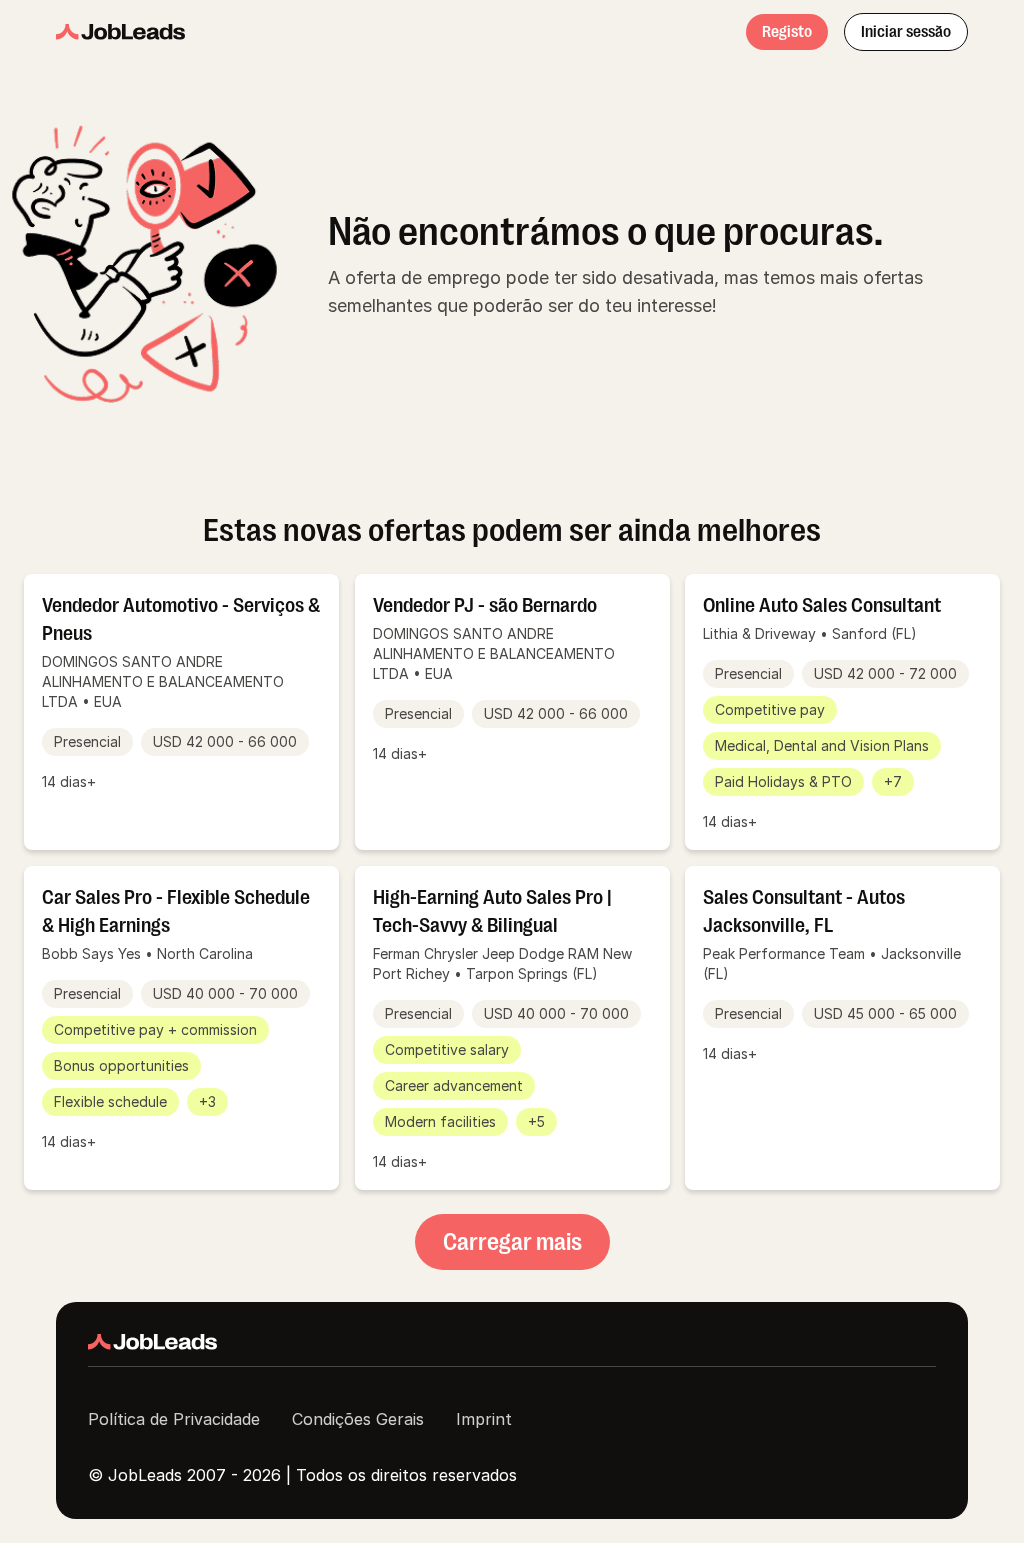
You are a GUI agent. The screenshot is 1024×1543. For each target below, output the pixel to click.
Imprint (484, 1419)
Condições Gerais (358, 1419)
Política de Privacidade (174, 1419)
